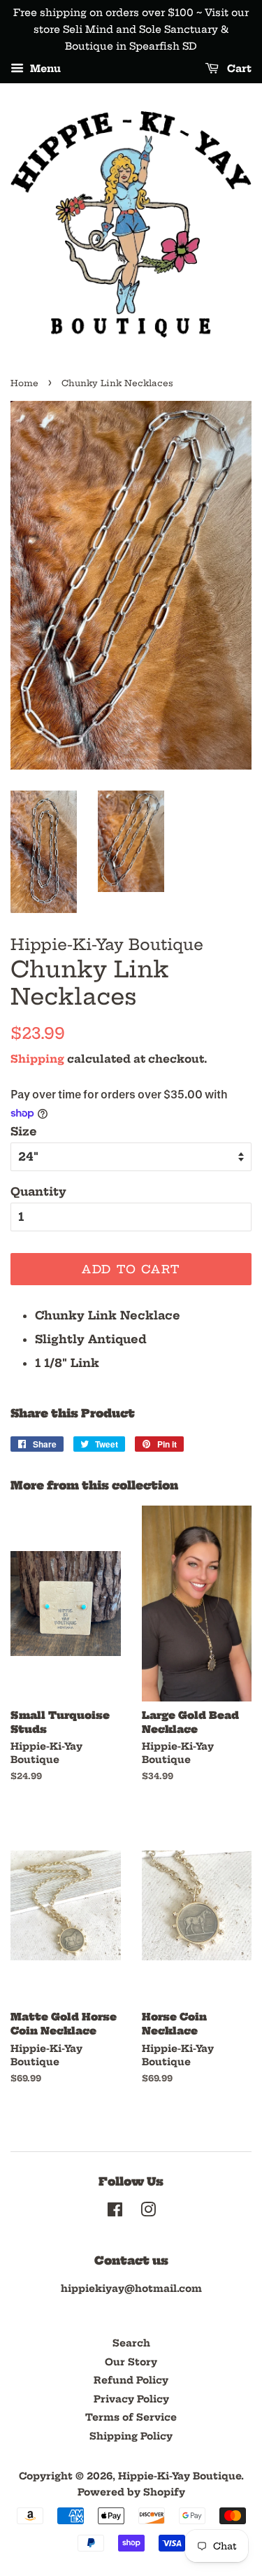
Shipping (37, 1059)
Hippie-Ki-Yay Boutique (180, 2476)
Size (24, 1131)
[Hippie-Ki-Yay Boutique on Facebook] (115, 2213)
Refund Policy (131, 2380)
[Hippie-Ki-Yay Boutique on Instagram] (148, 2213)
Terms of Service (131, 2418)
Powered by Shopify (131, 2492)
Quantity (38, 1191)
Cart (238, 69)
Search (131, 2343)
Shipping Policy (131, 2436)
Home (24, 383)
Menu (44, 69)
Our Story (131, 2362)
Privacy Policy (131, 2399)
